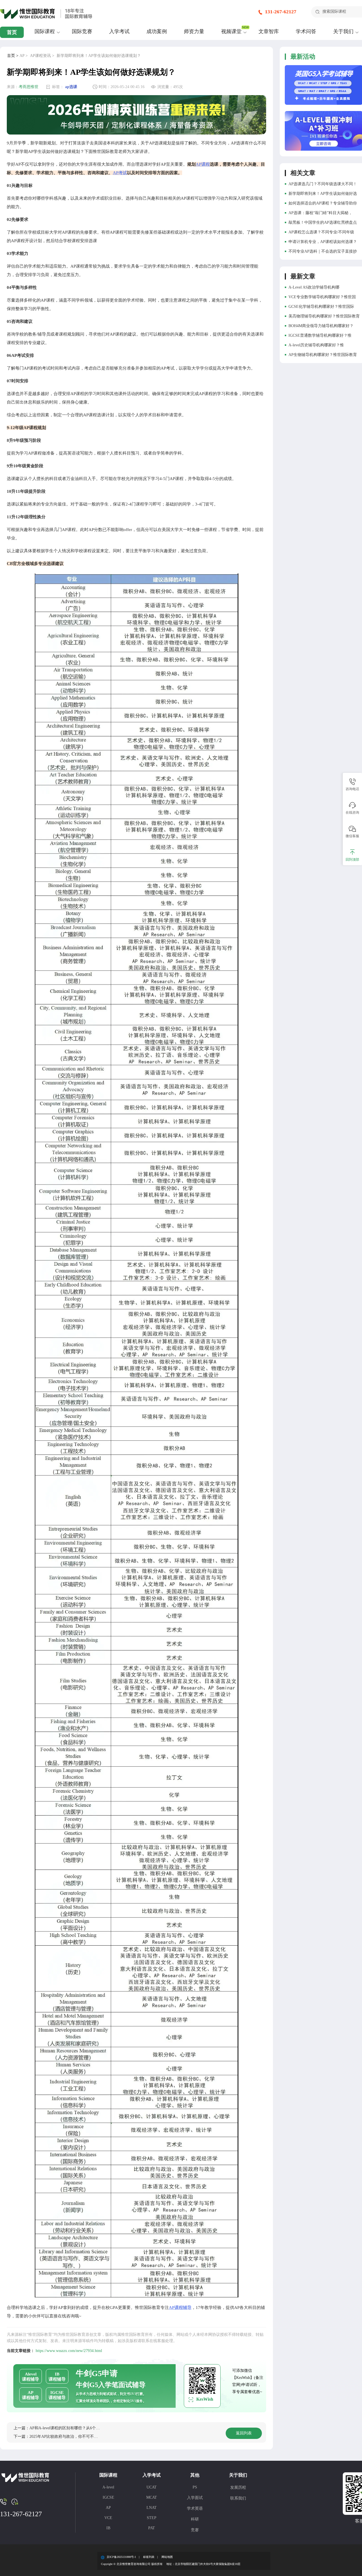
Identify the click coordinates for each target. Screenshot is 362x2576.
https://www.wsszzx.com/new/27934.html (69, 2351)
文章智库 (269, 31)
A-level (108, 2487)
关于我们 (343, 31)
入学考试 (119, 31)
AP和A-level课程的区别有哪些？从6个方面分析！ (73, 2428)
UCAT (152, 2487)
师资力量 (194, 31)
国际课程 (45, 31)
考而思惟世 (29, 87)
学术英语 (195, 2508)
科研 (195, 2519)
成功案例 (157, 31)
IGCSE (108, 2497)
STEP (152, 2518)
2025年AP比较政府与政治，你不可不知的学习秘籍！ (76, 2437)
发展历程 (238, 2487)
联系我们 (238, 2498)
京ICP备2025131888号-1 (121, 2557)
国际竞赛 (82, 31)
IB (108, 2528)
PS (195, 2487)
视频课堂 (231, 31)
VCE (108, 2518)
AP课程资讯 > (42, 56)
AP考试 (120, 173)
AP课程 (203, 164)
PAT (152, 2528)
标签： (58, 87)
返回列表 (244, 2433)
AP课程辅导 (180, 2308)
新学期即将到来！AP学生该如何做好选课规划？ (99, 56)
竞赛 (195, 2530)
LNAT (152, 2508)
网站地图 (167, 2557)
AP (108, 2508)
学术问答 (306, 31)
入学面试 (195, 2498)
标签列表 (149, 2557)
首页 (12, 32)
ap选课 (71, 87)
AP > (24, 56)
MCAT (152, 2497)
